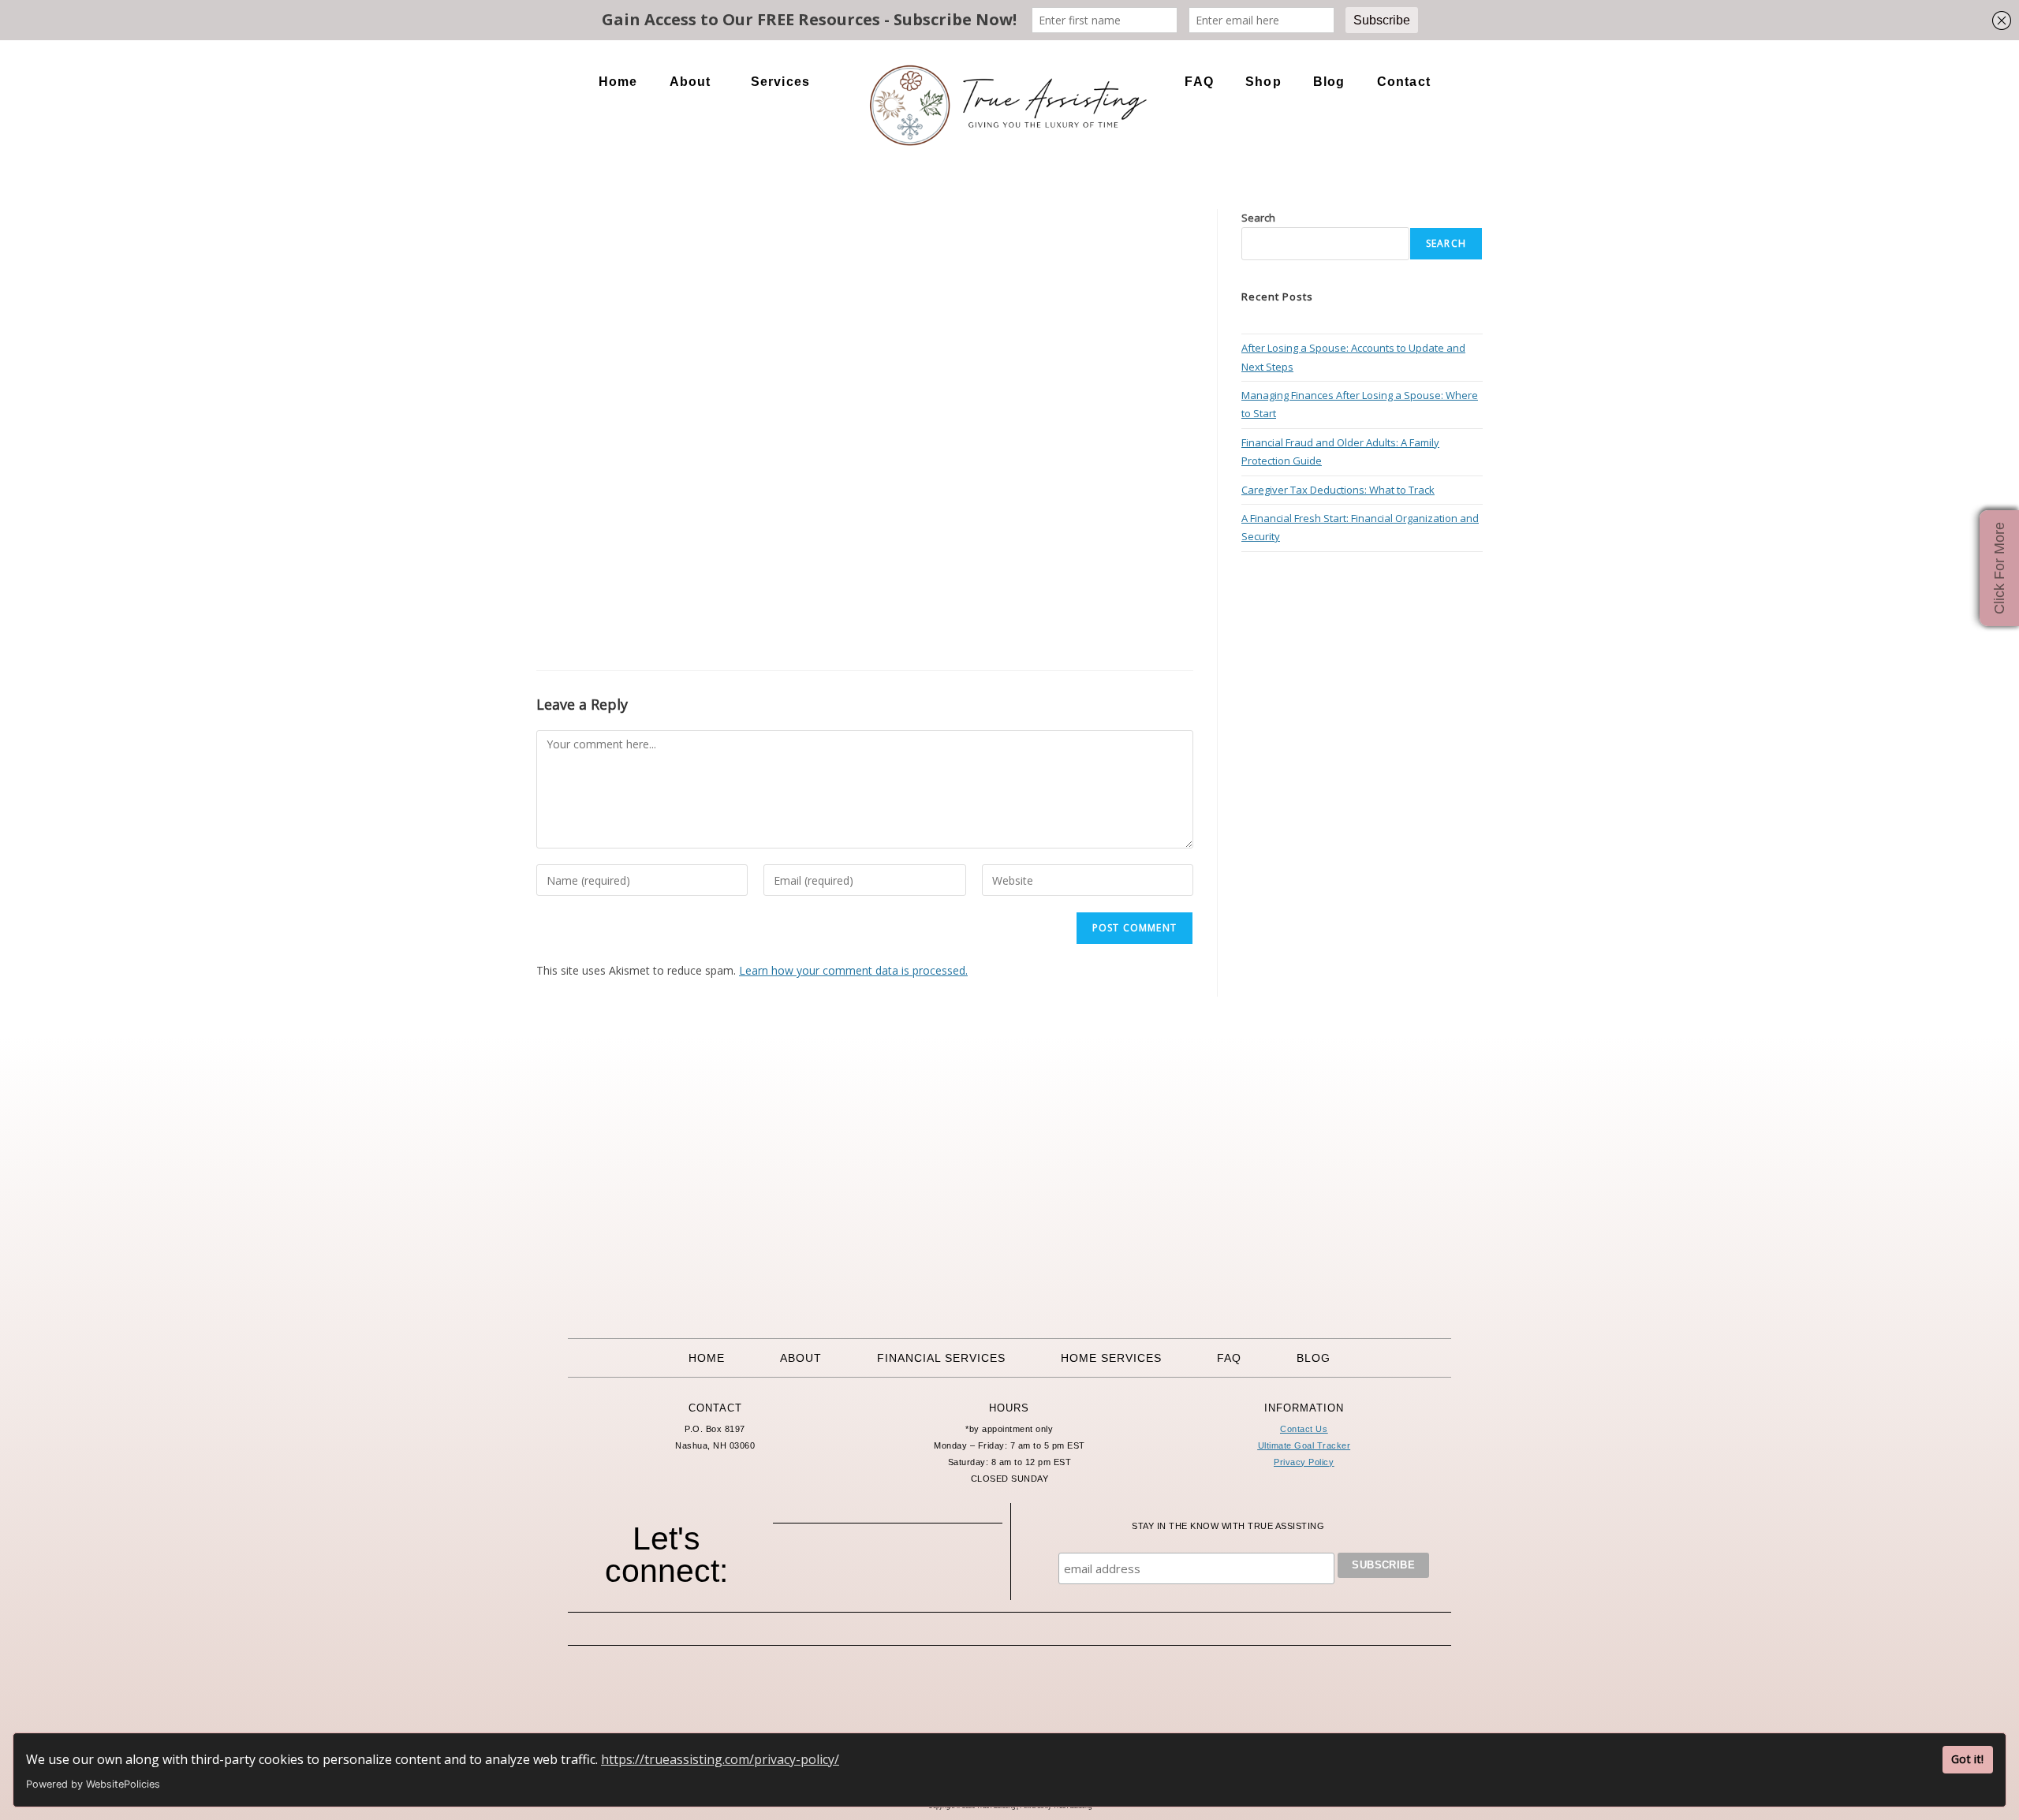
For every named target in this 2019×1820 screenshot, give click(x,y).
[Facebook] (823, 1569)
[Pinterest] (909, 1569)
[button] (694, 82)
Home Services (1111, 1358)
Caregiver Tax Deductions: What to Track (1338, 490)
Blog (1329, 82)
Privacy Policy (1304, 1462)
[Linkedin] (953, 1569)
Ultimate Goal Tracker (1304, 1445)
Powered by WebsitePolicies (93, 1784)
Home (618, 82)
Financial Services (941, 1358)
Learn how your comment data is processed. (853, 970)
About (690, 82)
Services (781, 82)
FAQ (1199, 82)
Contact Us (1304, 1429)
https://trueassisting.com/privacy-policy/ (720, 1759)
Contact (1404, 82)
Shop (1263, 82)
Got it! (1967, 1759)
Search (1258, 218)
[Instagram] (866, 1569)
